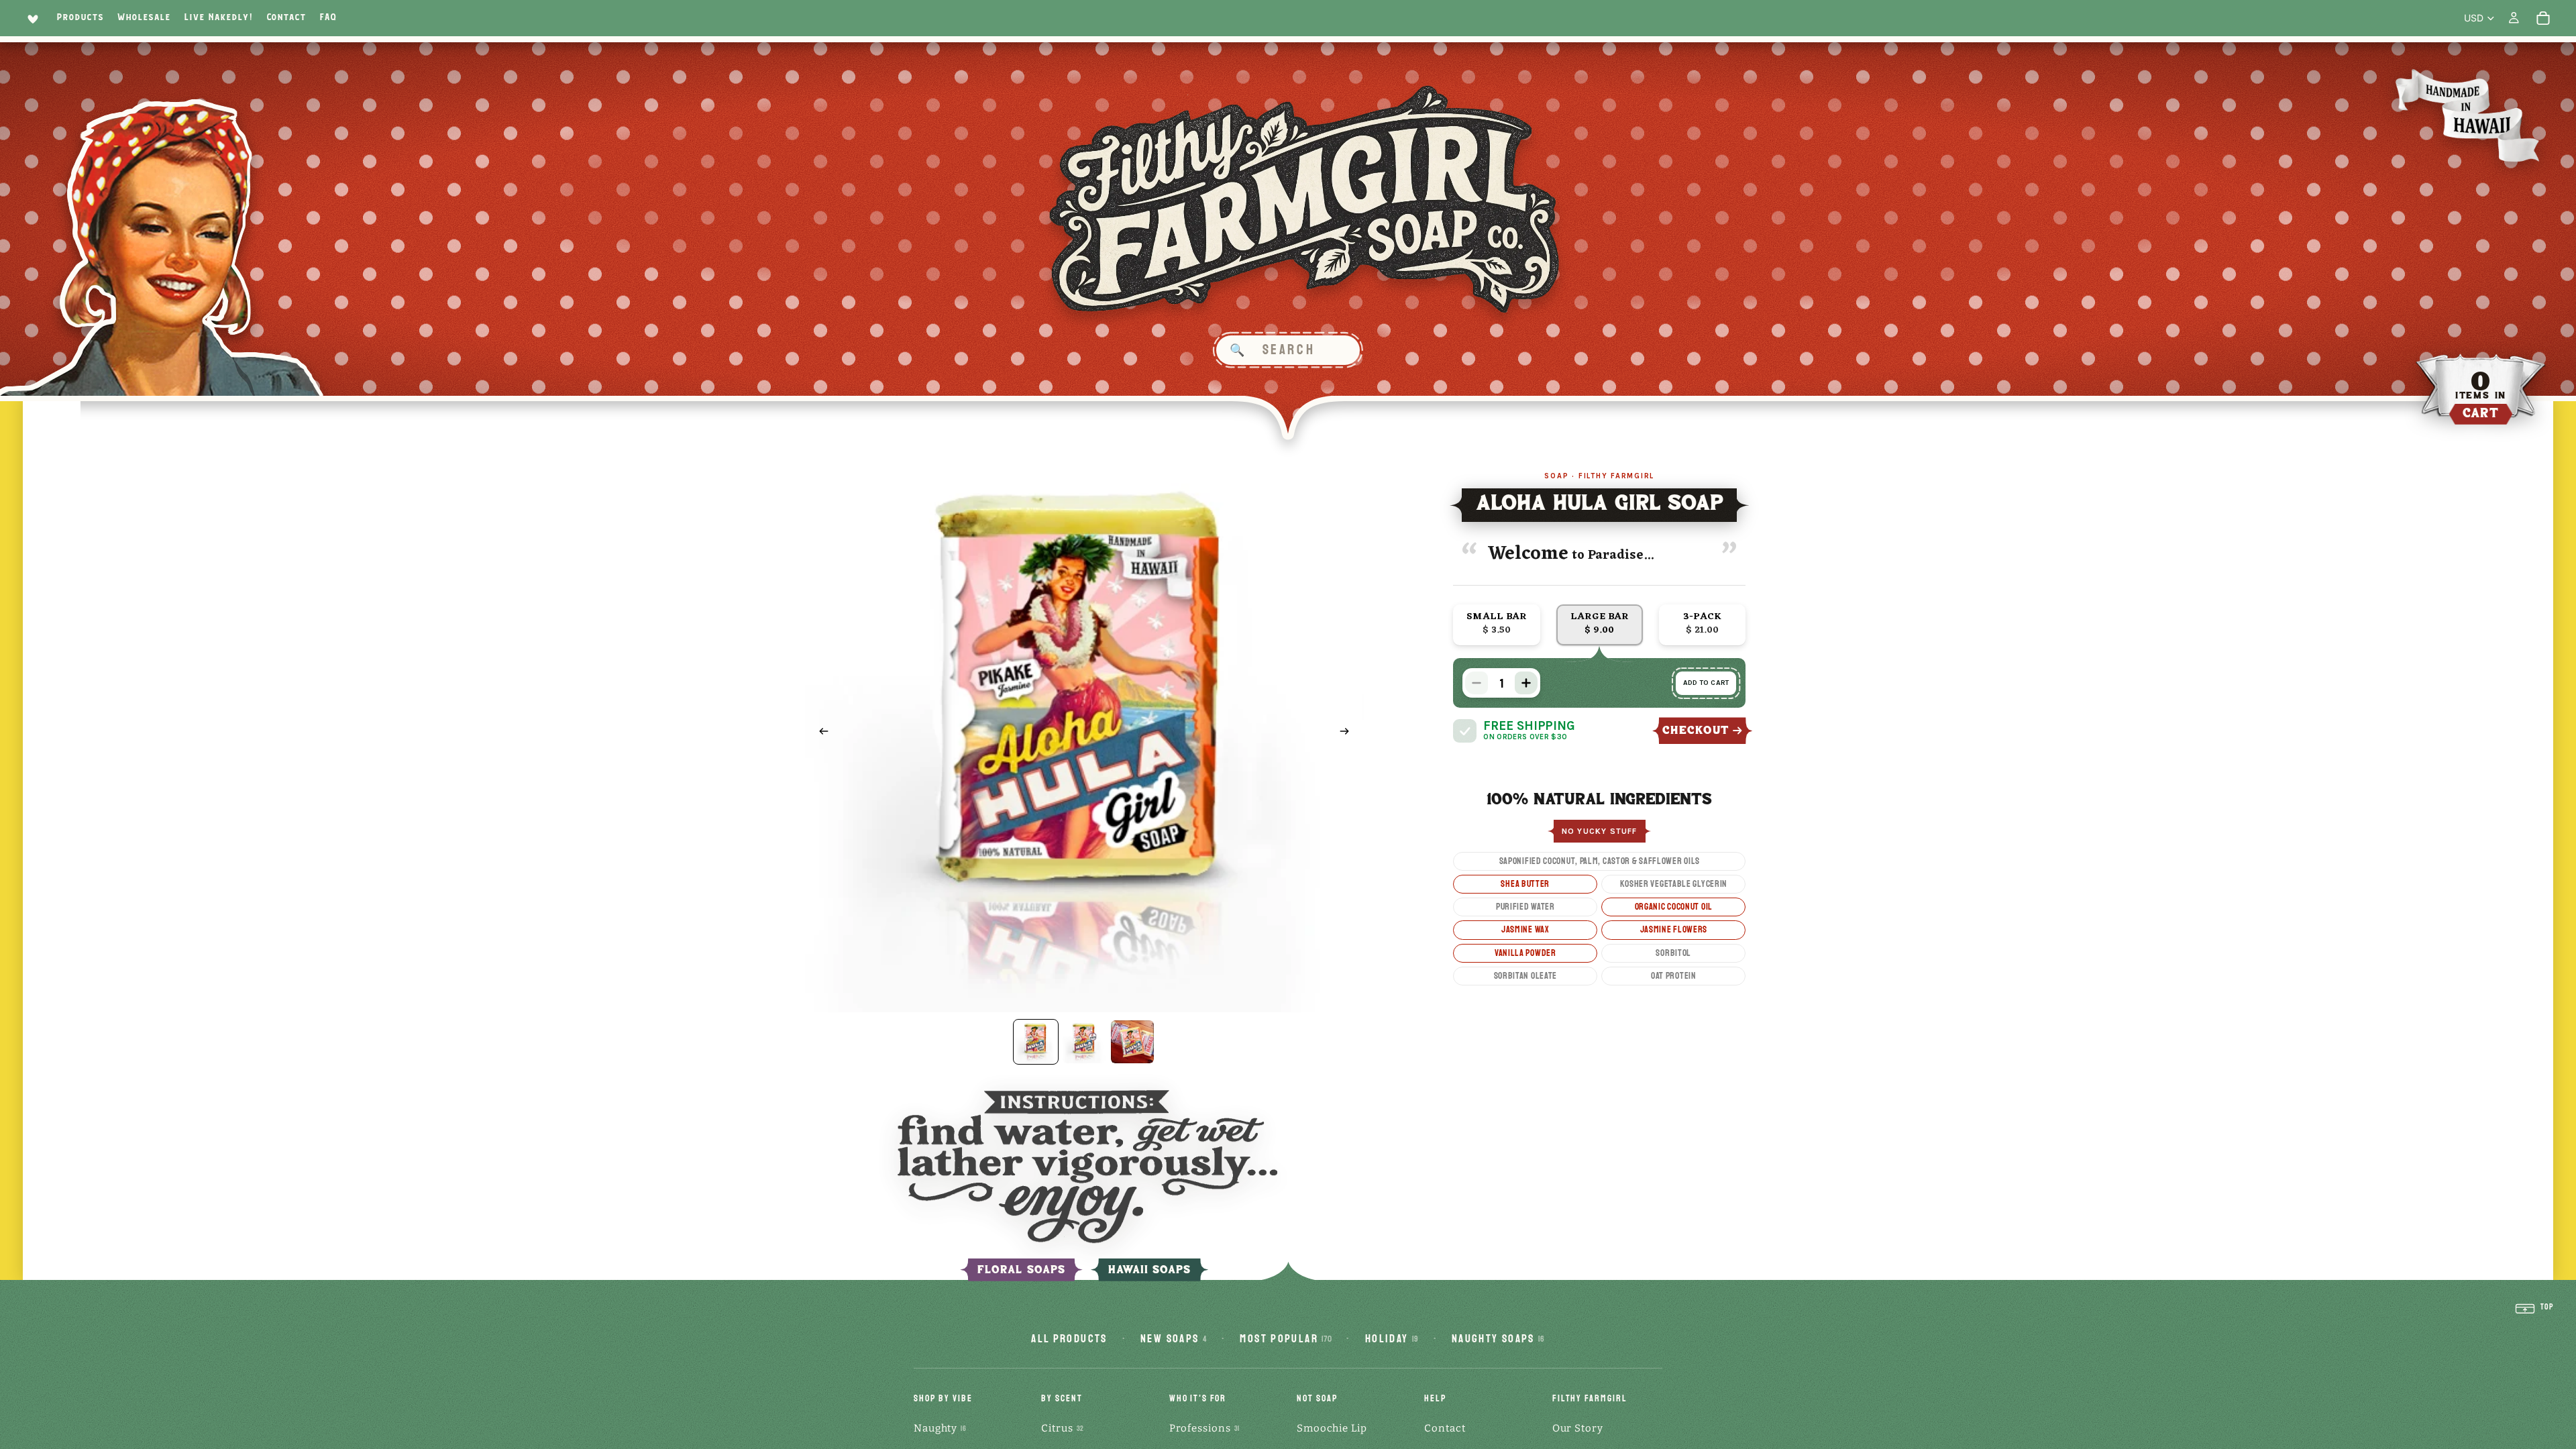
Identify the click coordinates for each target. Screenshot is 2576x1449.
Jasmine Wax (1525, 929)
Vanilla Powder (1525, 953)
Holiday (1392, 1339)
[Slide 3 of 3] (1132, 1042)
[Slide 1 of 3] (1036, 1042)
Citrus (1062, 1428)
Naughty (940, 1428)
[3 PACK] (1702, 625)
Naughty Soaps (1498, 1339)
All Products (1069, 1339)
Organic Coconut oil (1674, 907)
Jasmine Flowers (1674, 929)
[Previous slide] (820, 733)
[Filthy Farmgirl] (1305, 200)
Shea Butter (1525, 884)
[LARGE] (1600, 625)
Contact (1445, 1428)
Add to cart (1706, 683)
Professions (1204, 1428)
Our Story (1578, 1428)
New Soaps (1174, 1339)
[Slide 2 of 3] (1084, 1042)
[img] (1465, 731)
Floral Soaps (1021, 1270)
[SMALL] (1496, 625)
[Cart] (2543, 18)
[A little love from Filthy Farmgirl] (31, 18)
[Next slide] (1349, 733)
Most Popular (1286, 1339)
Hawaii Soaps (1150, 1270)
